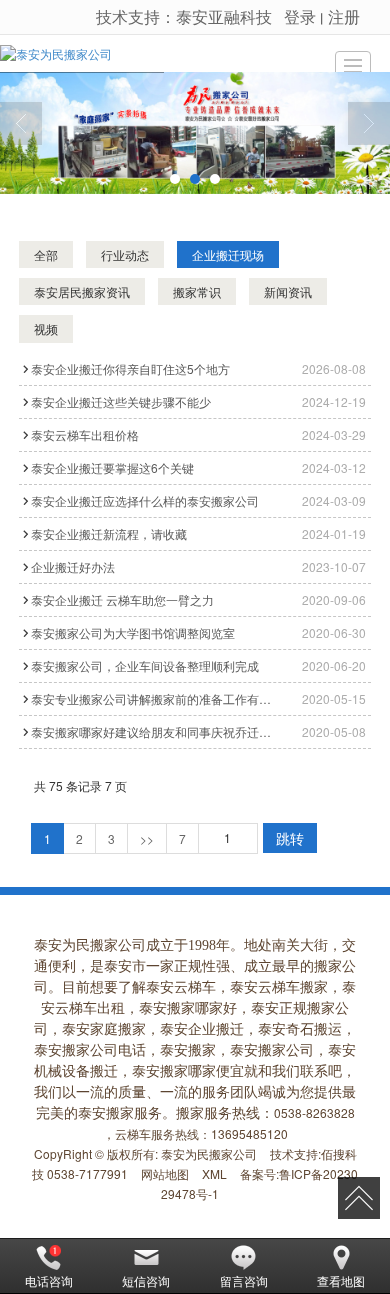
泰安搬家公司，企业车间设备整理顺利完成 (145, 665)
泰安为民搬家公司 (209, 1153)
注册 (344, 16)
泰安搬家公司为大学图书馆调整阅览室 (133, 632)
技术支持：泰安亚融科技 (184, 16)
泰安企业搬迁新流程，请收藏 (109, 533)
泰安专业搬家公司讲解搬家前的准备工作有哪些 (154, 698)
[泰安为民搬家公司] (56, 53)
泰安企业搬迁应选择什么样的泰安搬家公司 (145, 500)
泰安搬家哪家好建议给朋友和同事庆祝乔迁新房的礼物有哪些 (154, 731)
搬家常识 (197, 291)
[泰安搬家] (195, 133)
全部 (46, 254)
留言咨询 (244, 1280)
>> (147, 838)
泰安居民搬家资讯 (82, 291)
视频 (46, 328)
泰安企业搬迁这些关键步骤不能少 (121, 401)
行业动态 (125, 254)
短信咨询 (146, 1280)
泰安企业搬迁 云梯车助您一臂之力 (122, 599)
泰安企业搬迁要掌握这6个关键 (112, 467)
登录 (300, 16)
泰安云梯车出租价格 (85, 434)
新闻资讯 (288, 291)
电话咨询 (49, 1280)
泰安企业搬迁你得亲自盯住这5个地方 (130, 368)
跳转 (290, 838)
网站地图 (165, 1173)
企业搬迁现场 (228, 254)
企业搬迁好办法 (73, 566)
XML (214, 1173)
